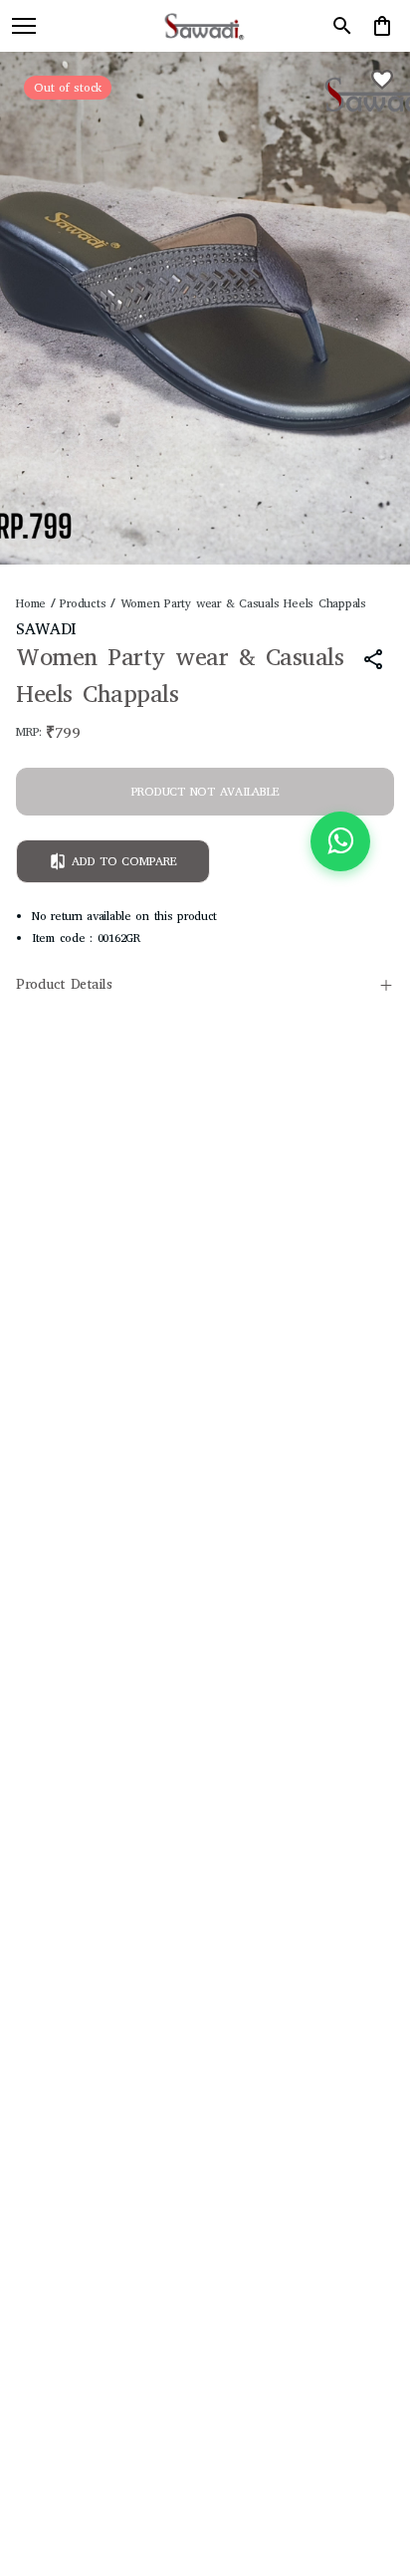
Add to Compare (124, 861)
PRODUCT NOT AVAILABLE (205, 792)
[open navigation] (24, 26)
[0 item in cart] (382, 26)
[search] (342, 26)
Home (31, 603)
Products (83, 603)
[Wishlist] (382, 80)
